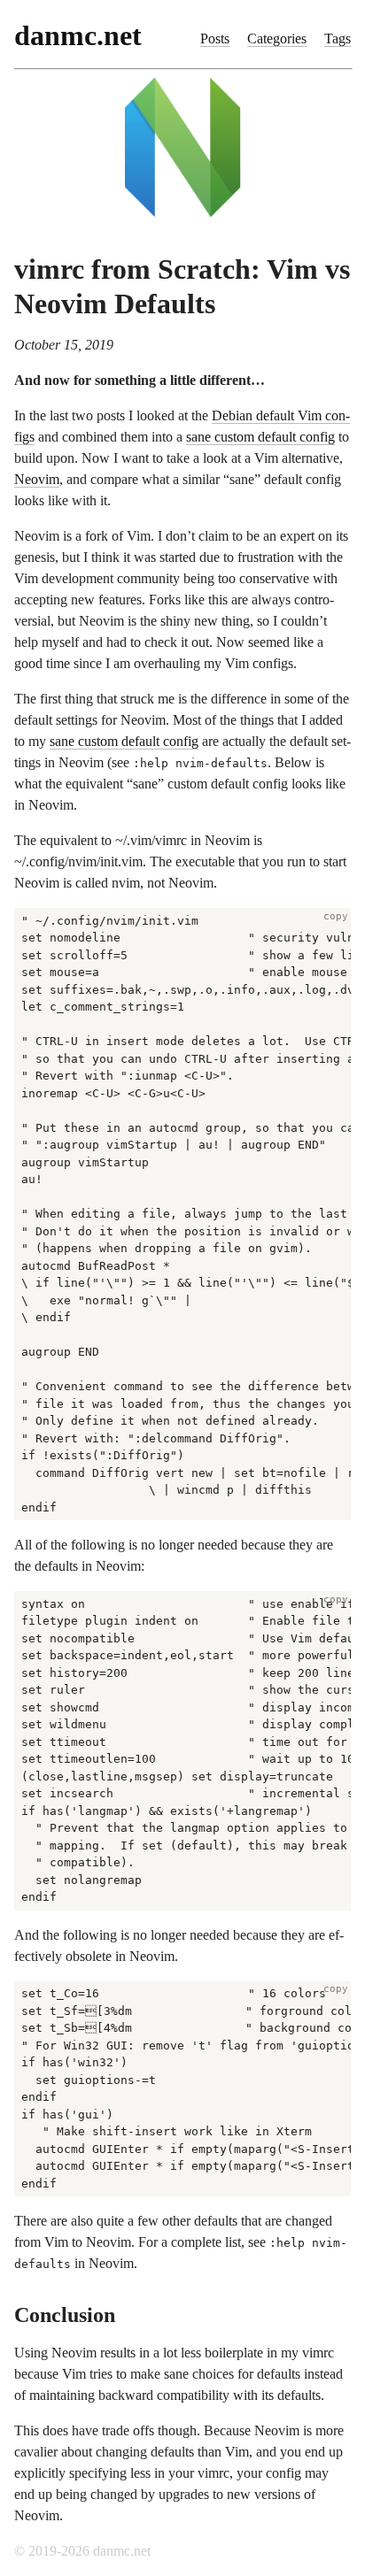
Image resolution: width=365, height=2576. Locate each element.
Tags (338, 38)
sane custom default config (260, 437)
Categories (277, 38)
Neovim (37, 479)
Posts (215, 38)
